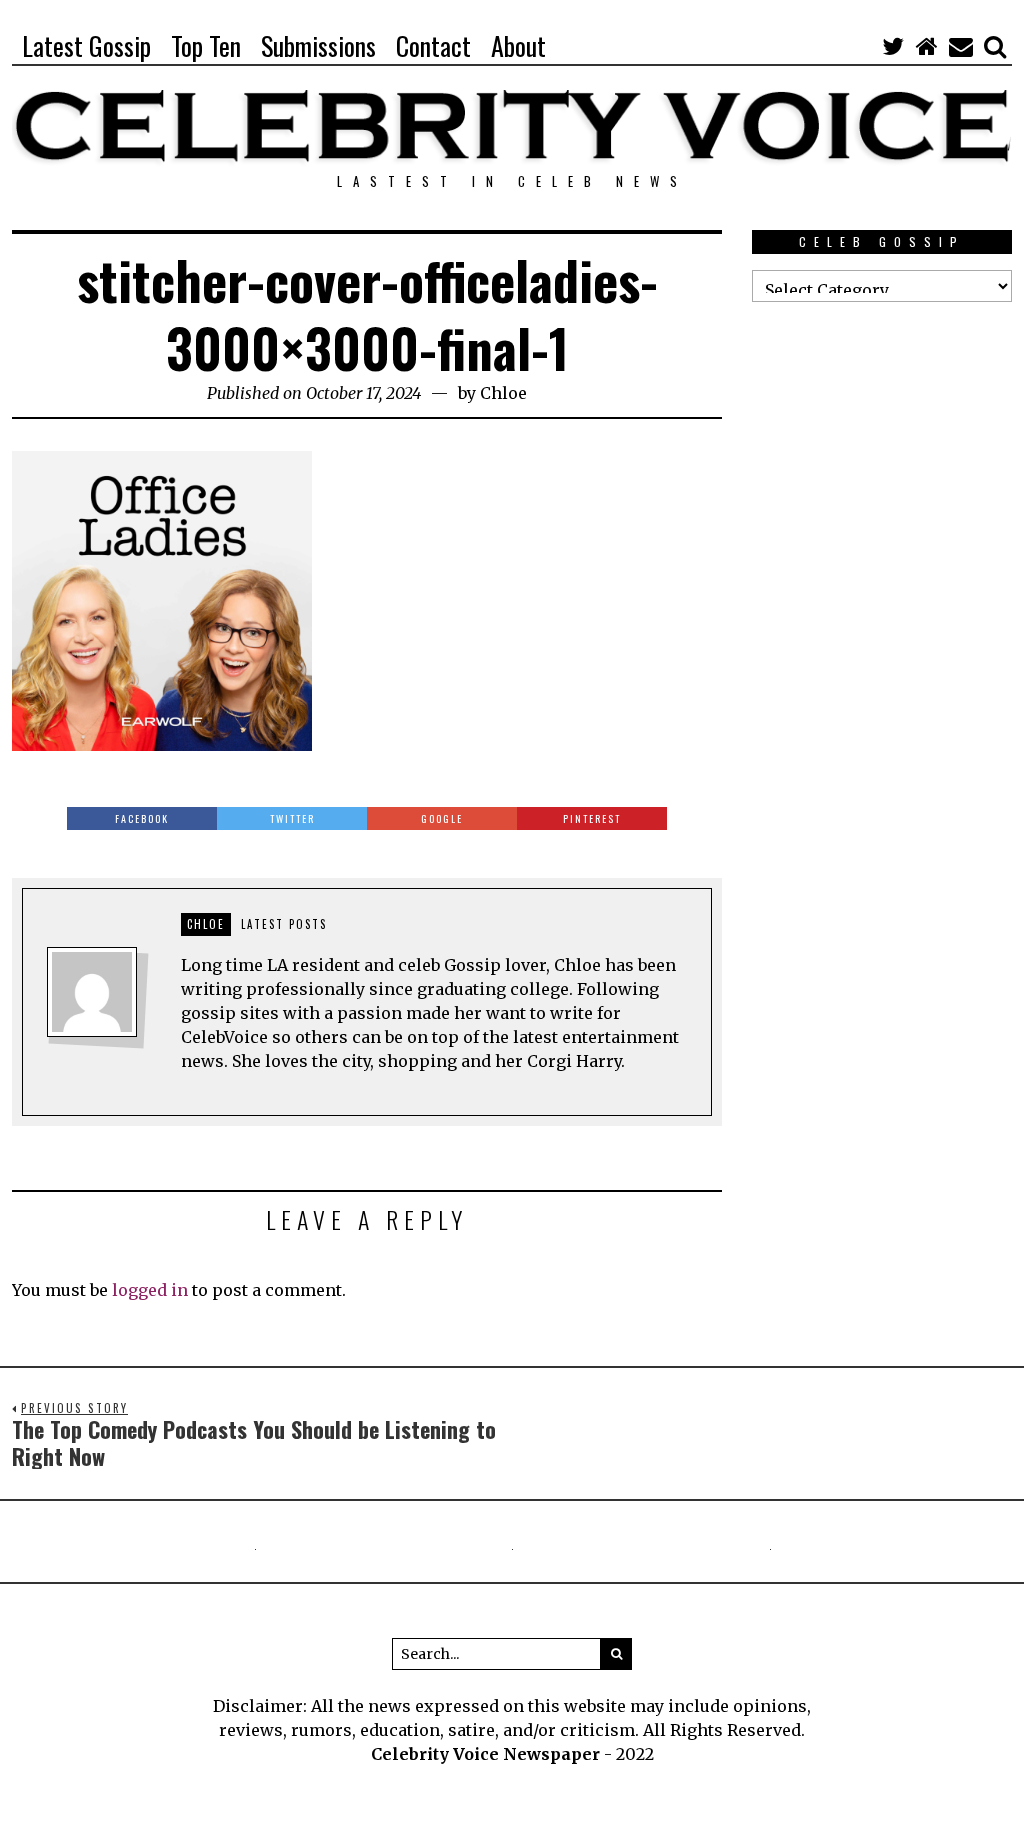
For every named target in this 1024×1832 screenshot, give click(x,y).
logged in (150, 1290)
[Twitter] (893, 46)
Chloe (503, 393)
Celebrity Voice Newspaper (485, 1754)
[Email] (961, 46)
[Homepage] (927, 46)
